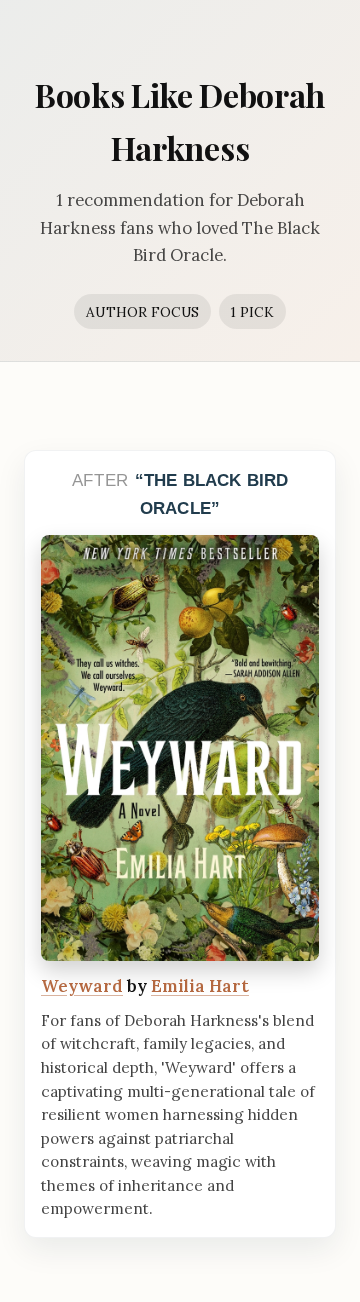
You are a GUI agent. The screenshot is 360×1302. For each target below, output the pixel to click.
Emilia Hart (200, 986)
